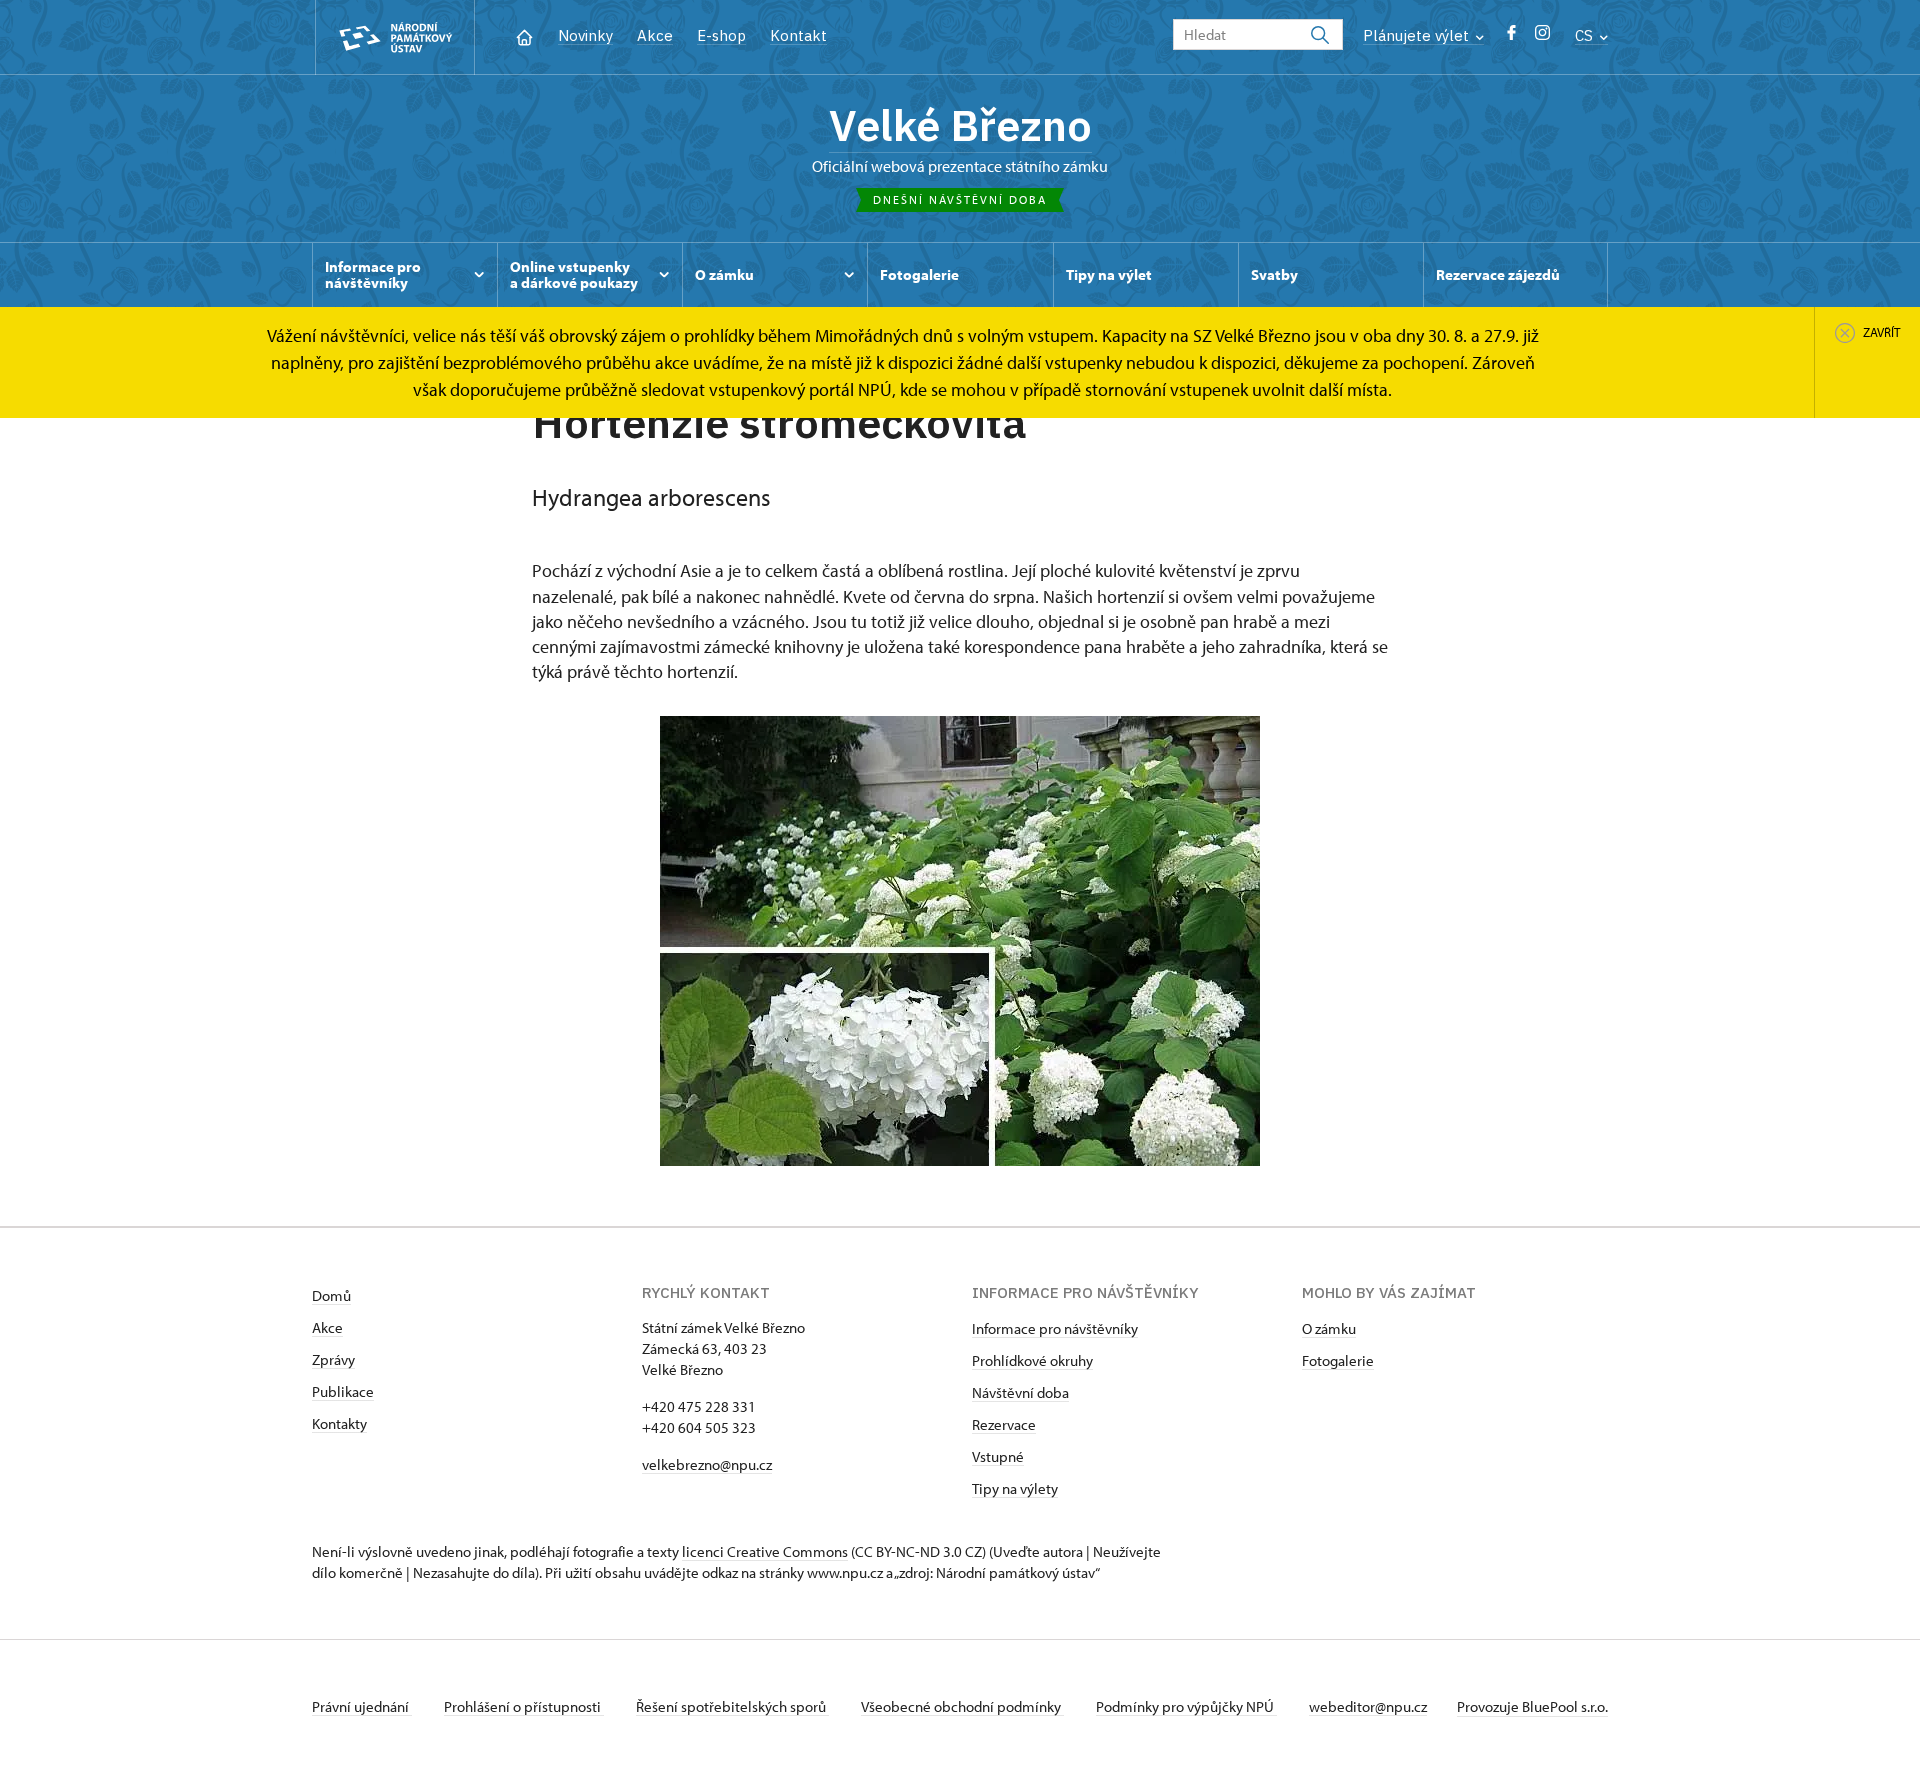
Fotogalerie (1338, 1360)
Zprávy (333, 1359)
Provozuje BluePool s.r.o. (1532, 1706)
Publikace (343, 1391)
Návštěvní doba (1020, 1392)
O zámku (1329, 1328)
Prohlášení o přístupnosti (524, 1706)
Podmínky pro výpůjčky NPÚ (1186, 1706)
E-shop (721, 35)
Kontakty (339, 1423)
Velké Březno (960, 125)
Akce (655, 35)
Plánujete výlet (1418, 35)
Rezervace (1004, 1424)
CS (1586, 35)
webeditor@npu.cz (1368, 1706)
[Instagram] (1542, 37)
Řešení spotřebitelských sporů (732, 1706)
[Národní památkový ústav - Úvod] (395, 37)
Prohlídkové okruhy (1032, 1360)
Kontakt (798, 35)
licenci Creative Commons (765, 1551)
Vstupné (998, 1456)
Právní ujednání (362, 1706)
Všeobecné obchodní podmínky (962, 1706)
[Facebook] (1511, 37)
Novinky (585, 35)
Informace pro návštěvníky (1055, 1328)
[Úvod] (524, 35)
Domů (331, 1295)
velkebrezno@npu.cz (707, 1464)
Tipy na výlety (1015, 1488)
